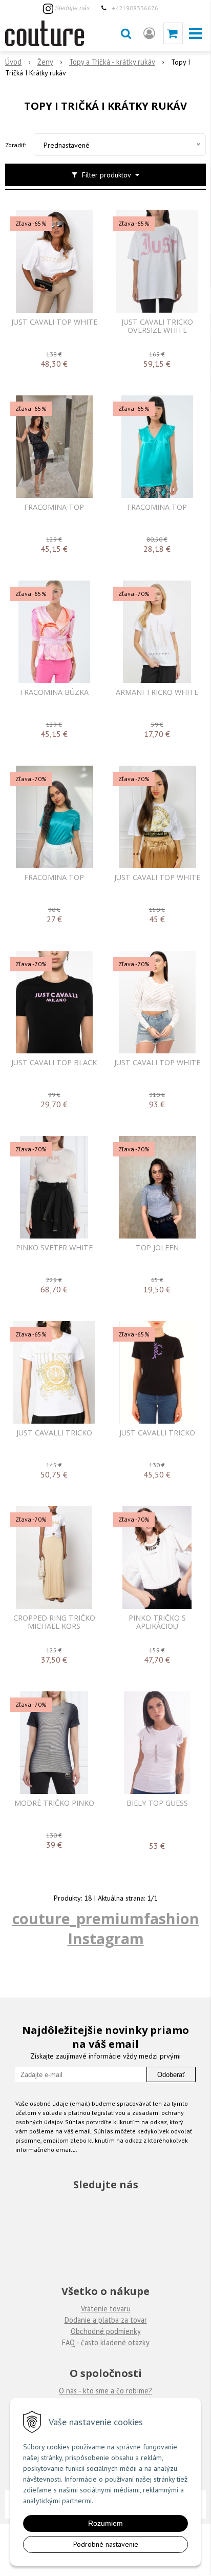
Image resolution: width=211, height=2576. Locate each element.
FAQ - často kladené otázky (106, 2342)
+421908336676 (135, 8)
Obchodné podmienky (106, 2331)
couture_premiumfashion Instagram (106, 1928)
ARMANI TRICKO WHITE (157, 692)
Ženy (45, 62)
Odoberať (171, 2075)
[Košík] (173, 33)
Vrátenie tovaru (106, 2309)
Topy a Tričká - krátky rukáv (112, 62)
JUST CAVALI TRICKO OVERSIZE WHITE (157, 326)
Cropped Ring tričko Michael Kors (54, 1622)
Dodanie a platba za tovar (106, 2320)
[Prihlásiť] (149, 33)
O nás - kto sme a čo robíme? (105, 2391)
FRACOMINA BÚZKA (54, 692)
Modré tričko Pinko (54, 1803)
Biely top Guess (157, 1803)
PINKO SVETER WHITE (54, 1248)
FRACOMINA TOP (54, 507)
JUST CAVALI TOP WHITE (54, 322)
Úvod (13, 62)
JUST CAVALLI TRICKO (54, 1433)
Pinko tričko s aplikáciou (157, 1622)
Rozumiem (105, 2523)
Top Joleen (157, 1248)
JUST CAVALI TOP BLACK (54, 1063)
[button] (126, 33)
